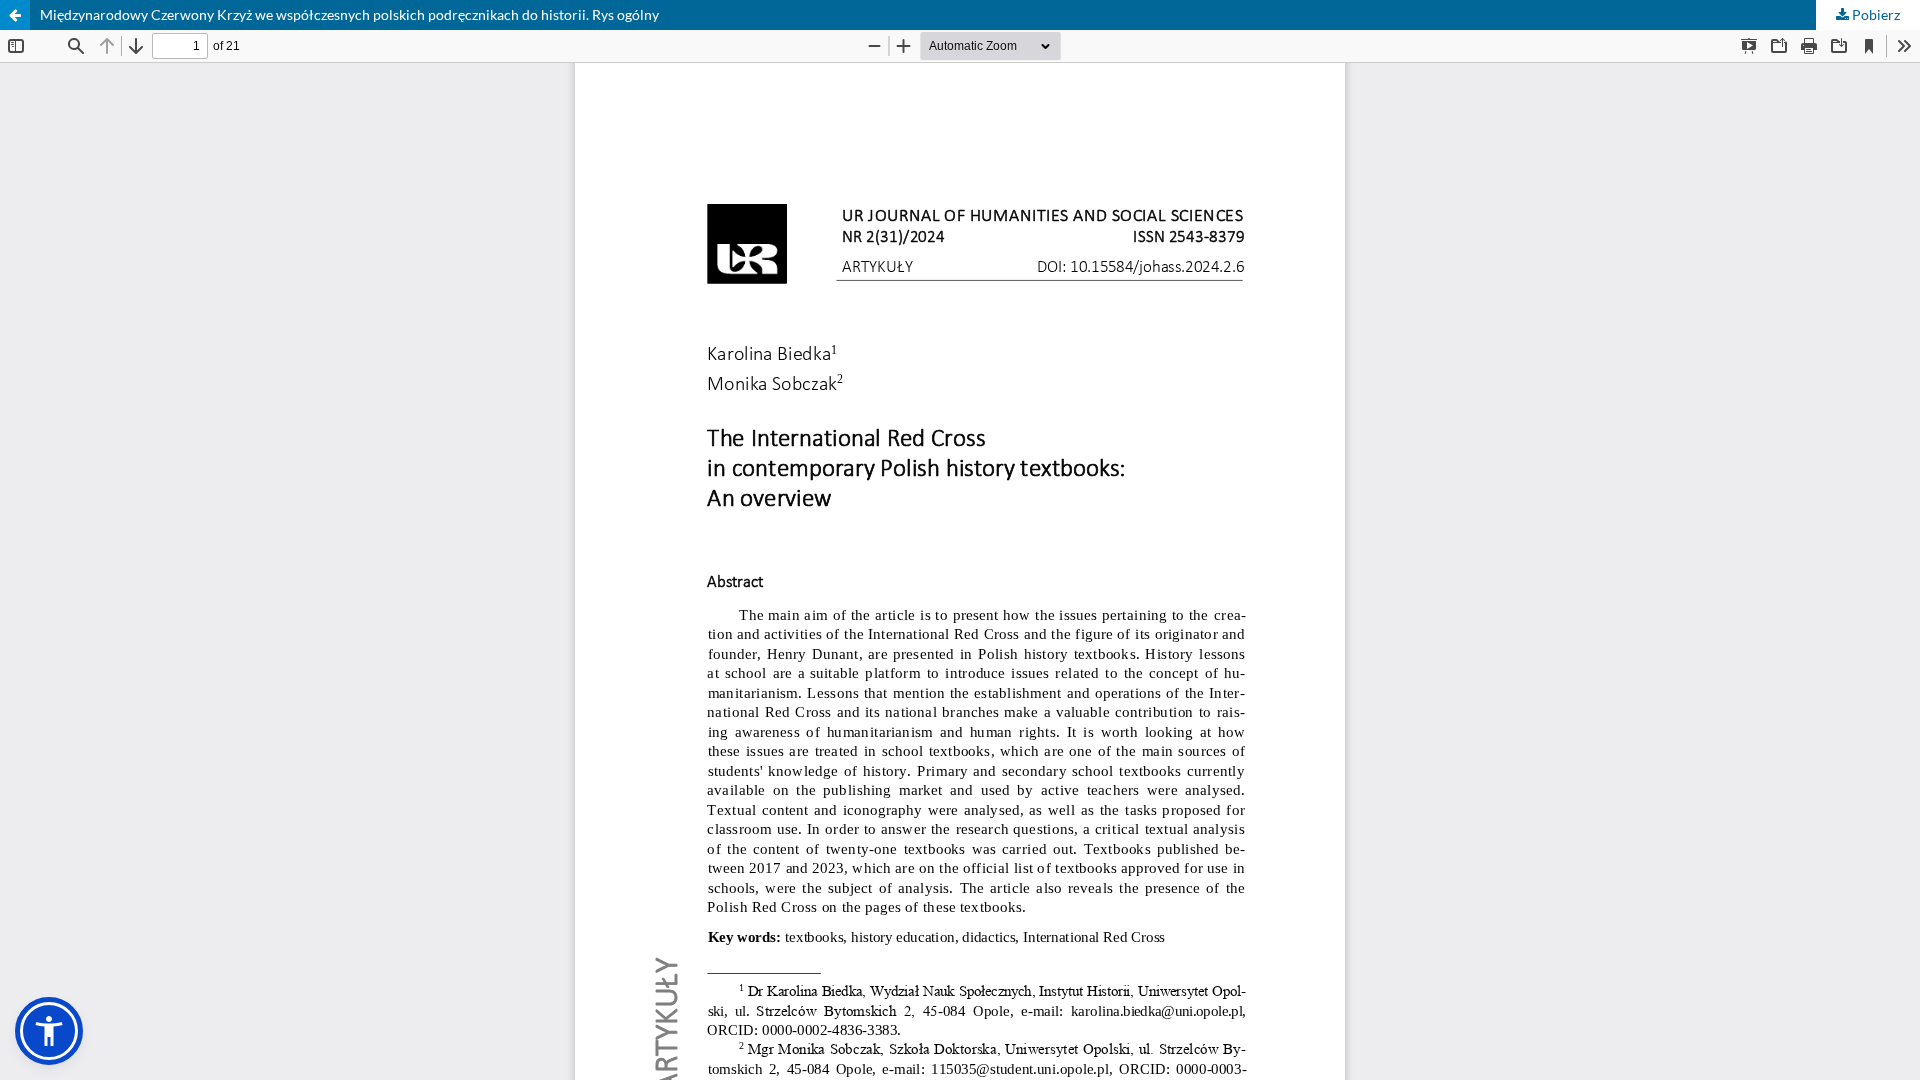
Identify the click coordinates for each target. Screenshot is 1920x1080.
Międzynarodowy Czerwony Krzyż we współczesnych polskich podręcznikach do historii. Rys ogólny (349, 14)
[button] (49, 1031)
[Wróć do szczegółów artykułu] (15, 15)
